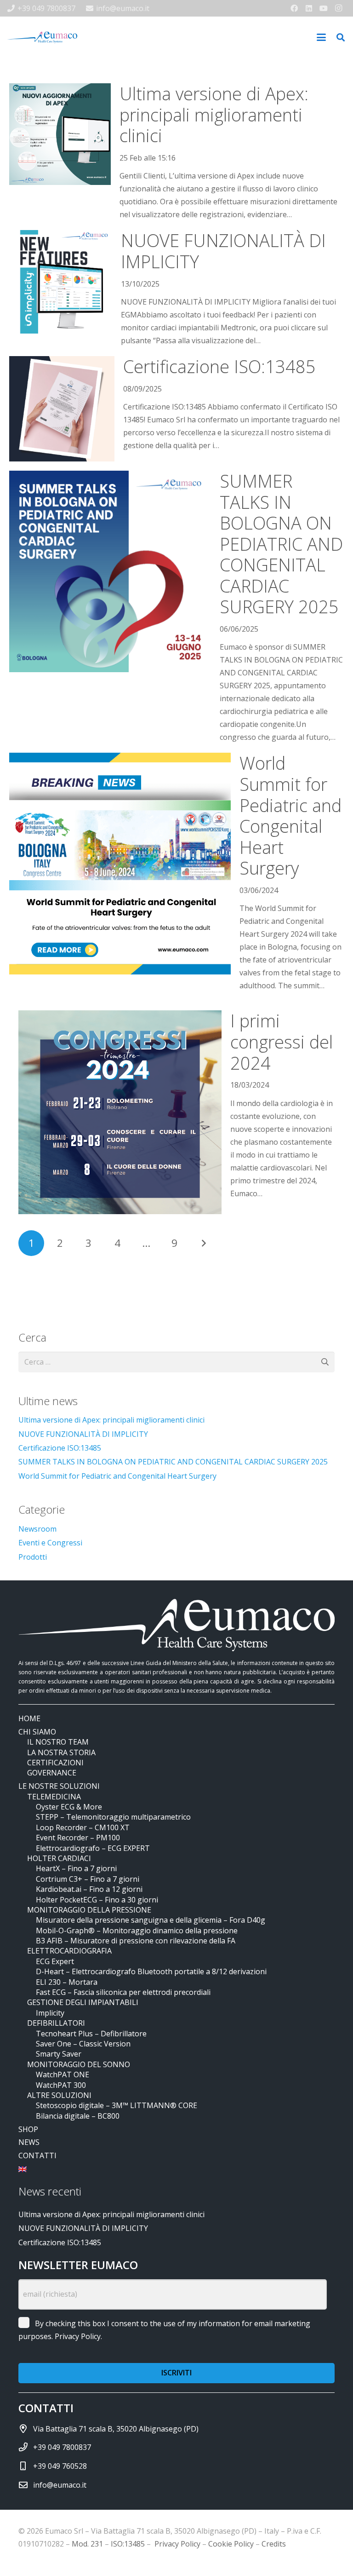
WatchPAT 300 (61, 2085)
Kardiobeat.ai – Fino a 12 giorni (89, 1889)
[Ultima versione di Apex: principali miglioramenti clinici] (60, 134)
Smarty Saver (59, 2054)
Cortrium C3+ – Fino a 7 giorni (88, 1879)
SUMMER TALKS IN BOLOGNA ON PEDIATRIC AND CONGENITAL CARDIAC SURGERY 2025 (281, 544)
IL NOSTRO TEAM (58, 1742)
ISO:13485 (128, 2544)
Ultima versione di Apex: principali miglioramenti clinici (214, 114)
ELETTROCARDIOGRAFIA (69, 1951)
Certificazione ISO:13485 (219, 366)
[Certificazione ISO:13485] (62, 409)
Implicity (50, 2013)
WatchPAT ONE (63, 2075)
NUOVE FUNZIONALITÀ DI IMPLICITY (223, 251)
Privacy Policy (78, 2336)
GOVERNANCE (52, 1773)
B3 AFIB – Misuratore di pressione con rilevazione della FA (136, 1941)
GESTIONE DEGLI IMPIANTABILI (83, 2002)
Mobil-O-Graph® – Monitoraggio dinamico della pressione (137, 1931)
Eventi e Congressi (50, 1543)
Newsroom (37, 1529)
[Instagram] (338, 8)
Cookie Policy (231, 2544)
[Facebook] (294, 8)
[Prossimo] (203, 1243)
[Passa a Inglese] (24, 2169)
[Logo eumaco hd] (42, 37)
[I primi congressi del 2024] (120, 1112)
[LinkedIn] (309, 8)
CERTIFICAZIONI (55, 1763)
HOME (29, 1718)
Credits (274, 2544)
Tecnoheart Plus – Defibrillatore (91, 2034)
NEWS (29, 2142)
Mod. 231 (87, 2544)
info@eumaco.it (60, 2485)
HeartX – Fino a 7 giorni (76, 1868)
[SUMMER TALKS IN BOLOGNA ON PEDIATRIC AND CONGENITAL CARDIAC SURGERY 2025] (110, 571)
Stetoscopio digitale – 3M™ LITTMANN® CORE (117, 2105)
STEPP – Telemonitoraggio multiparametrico (113, 1817)
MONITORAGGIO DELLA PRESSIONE (89, 1910)
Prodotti (33, 1557)
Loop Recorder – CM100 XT (83, 1827)
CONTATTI (37, 2155)
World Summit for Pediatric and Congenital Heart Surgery (290, 815)
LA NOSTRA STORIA (61, 1752)
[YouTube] (324, 8)
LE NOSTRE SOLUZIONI (59, 1786)
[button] (321, 37)
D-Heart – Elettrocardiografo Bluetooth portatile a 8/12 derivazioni (151, 1971)
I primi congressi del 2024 (282, 1041)
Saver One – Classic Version (83, 2044)
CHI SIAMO (37, 1732)
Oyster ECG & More (69, 1807)
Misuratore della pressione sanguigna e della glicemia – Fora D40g (151, 1920)
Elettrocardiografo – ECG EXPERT (93, 1848)
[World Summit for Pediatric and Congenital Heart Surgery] (120, 864)
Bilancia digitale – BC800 (78, 2116)
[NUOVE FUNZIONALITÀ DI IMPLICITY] (61, 282)
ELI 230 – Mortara (67, 1982)
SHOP (28, 2129)
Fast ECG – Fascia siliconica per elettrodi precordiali (123, 1992)
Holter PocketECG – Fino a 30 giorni (97, 1900)
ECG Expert (55, 1961)
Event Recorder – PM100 (78, 1838)
